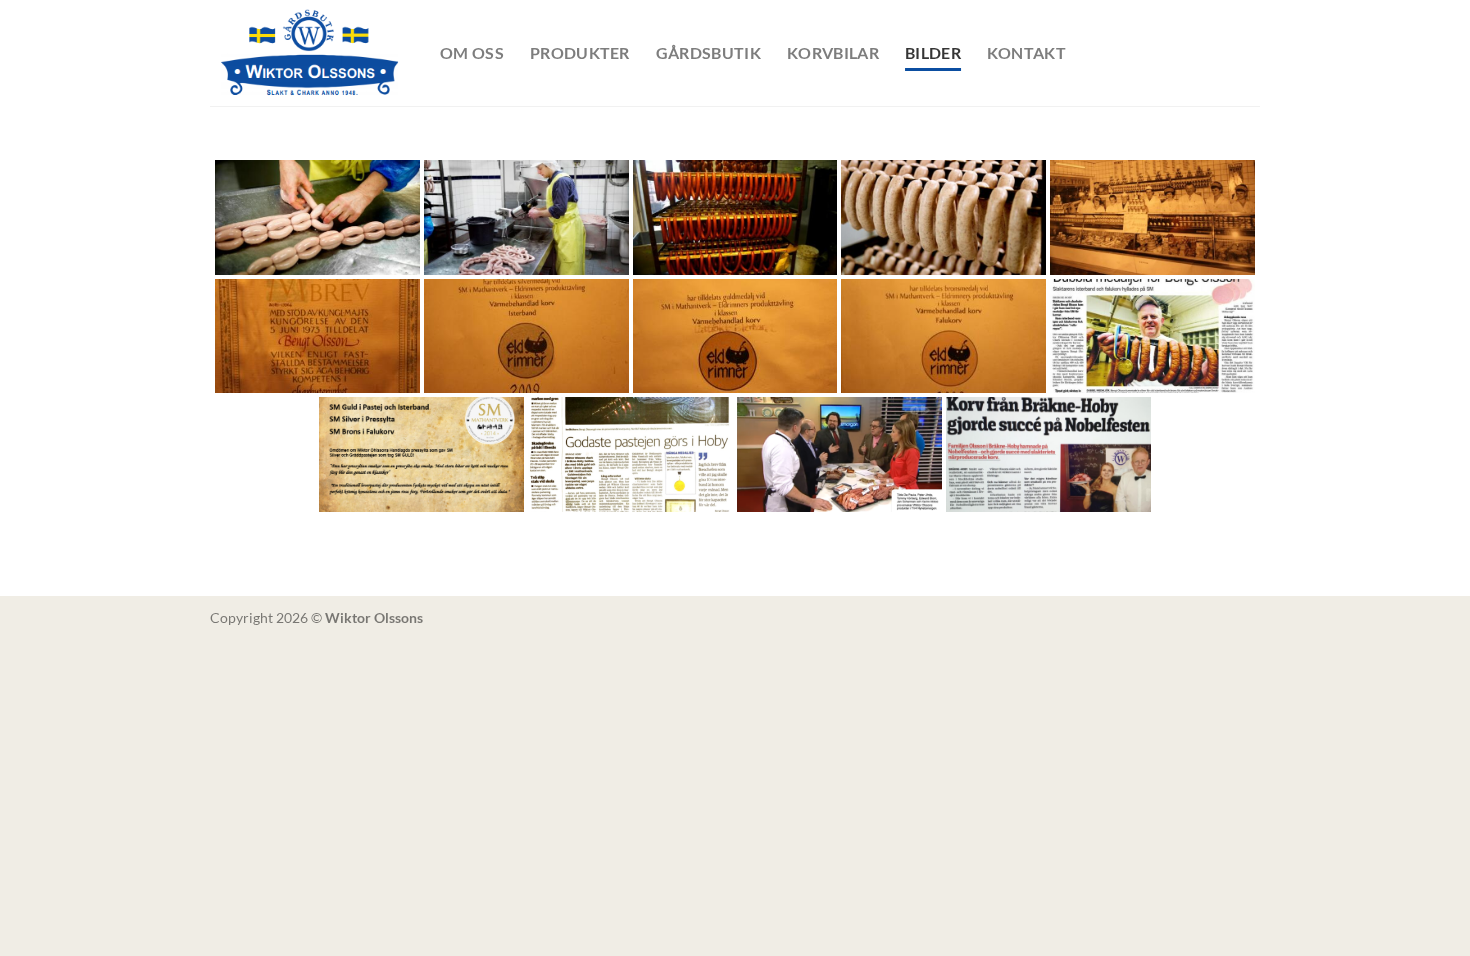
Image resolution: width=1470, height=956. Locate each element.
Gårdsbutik (708, 52)
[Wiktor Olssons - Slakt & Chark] (310, 53)
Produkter (580, 52)
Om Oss (472, 52)
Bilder (933, 52)
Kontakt (1026, 52)
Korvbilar (833, 52)
